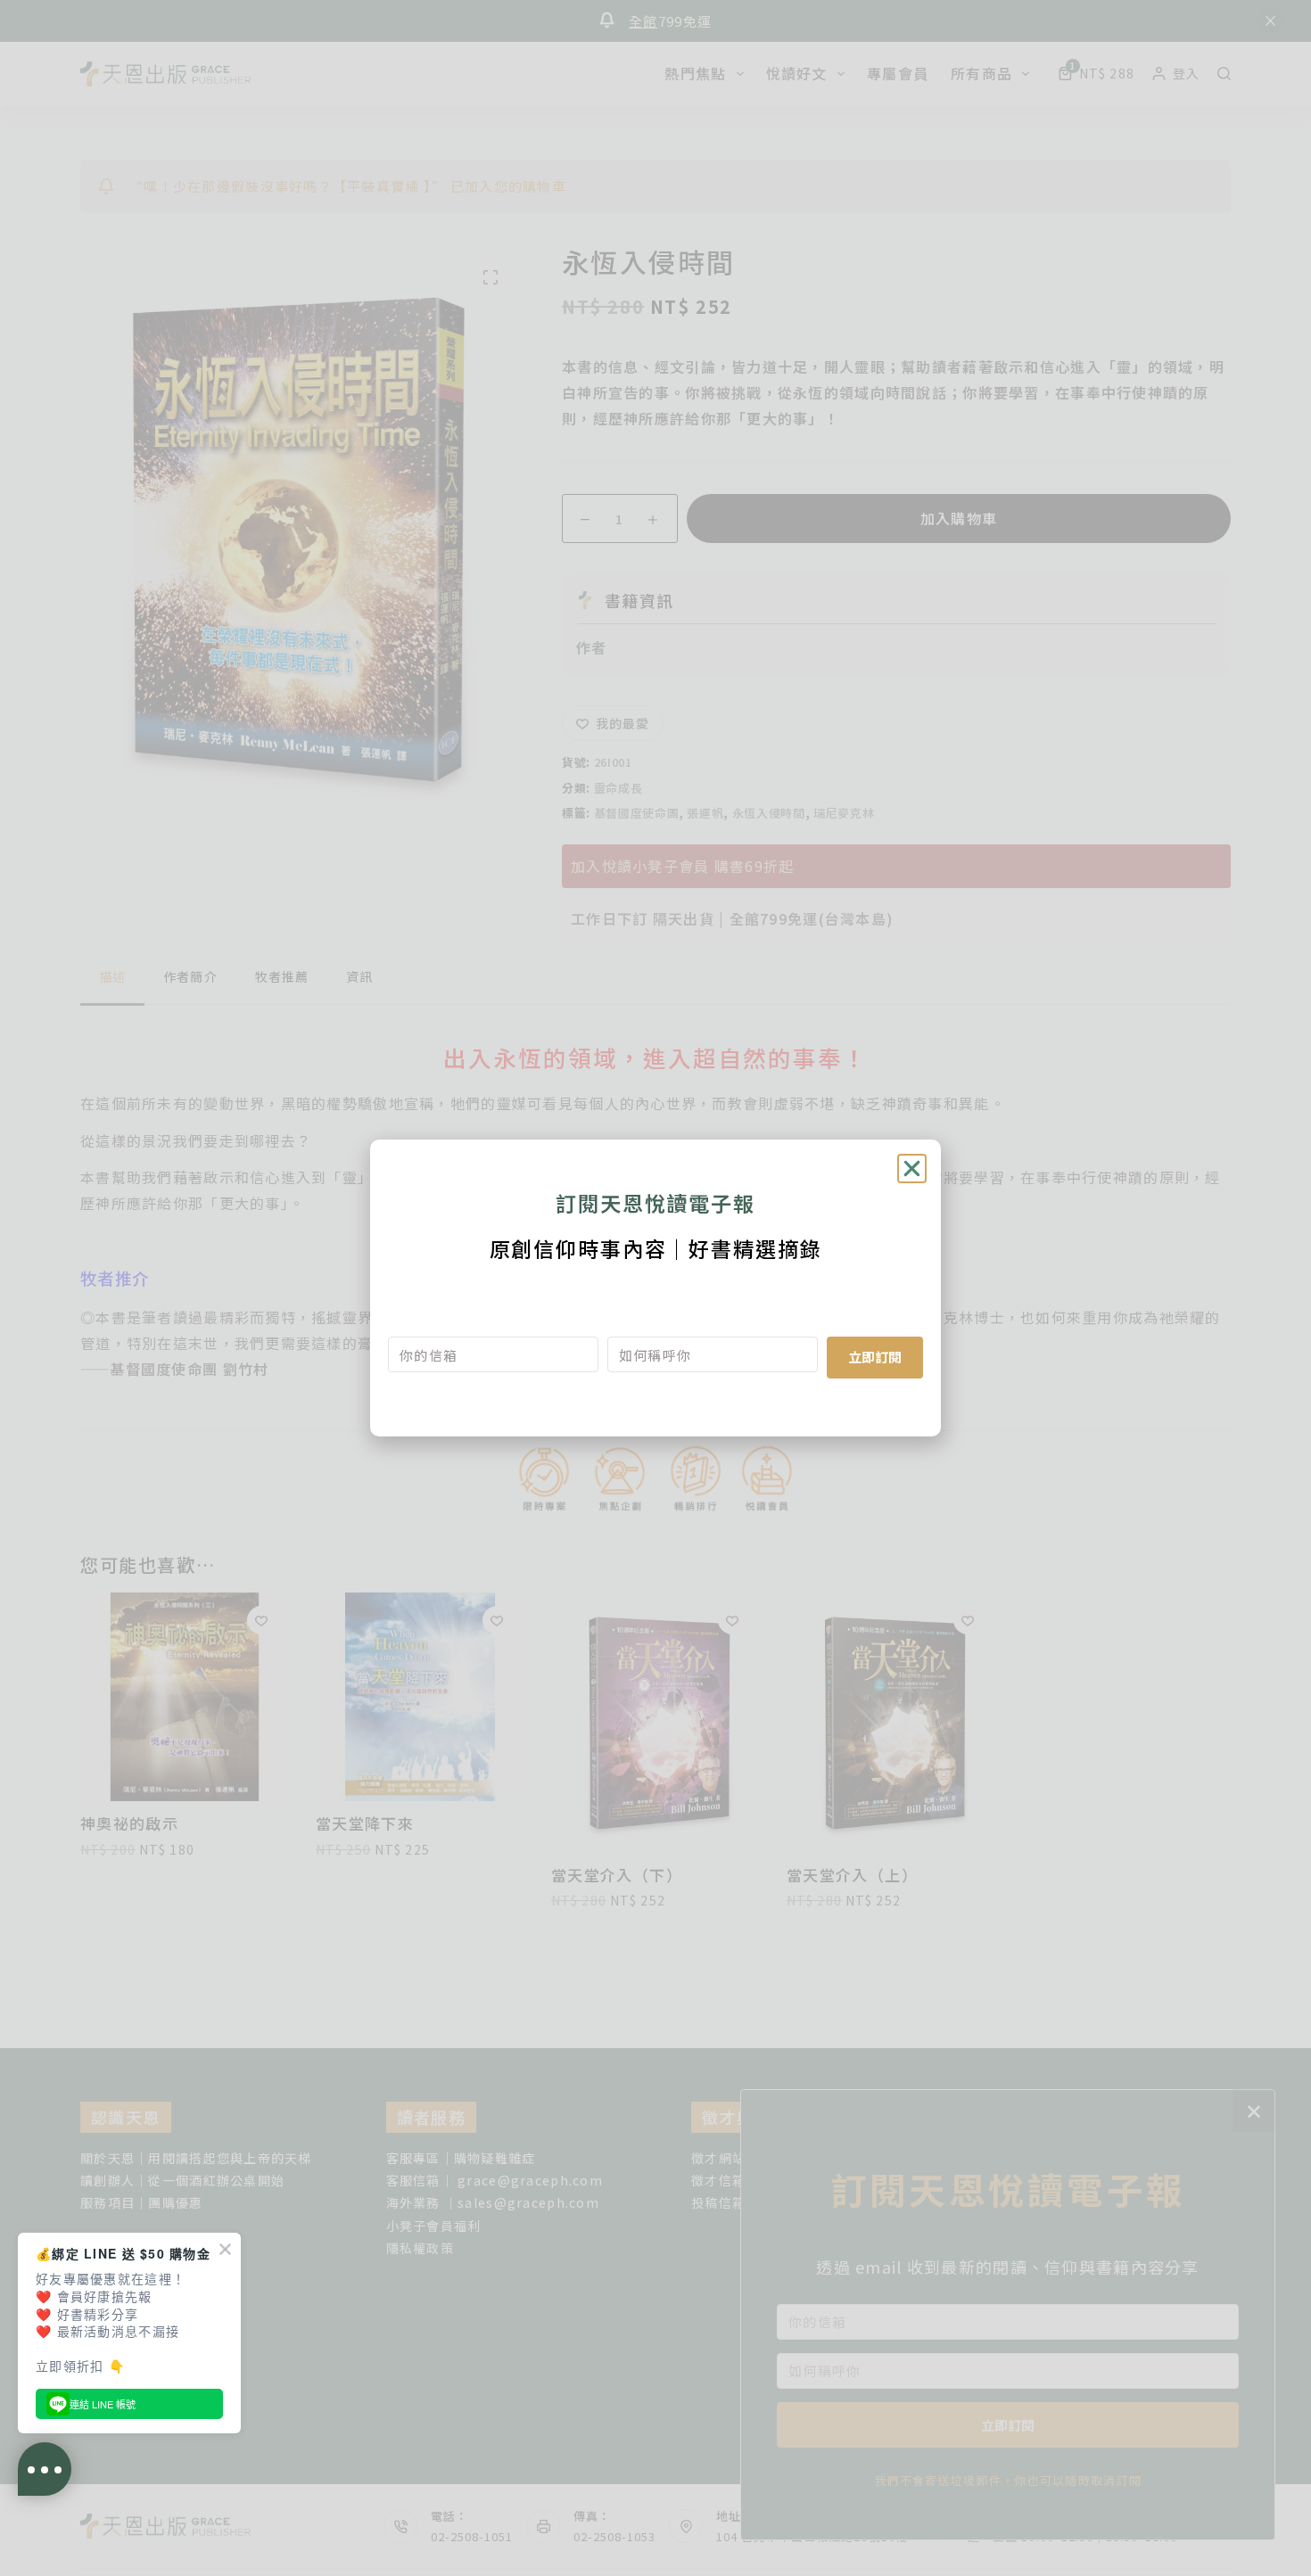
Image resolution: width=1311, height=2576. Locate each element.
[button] (912, 1169)
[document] (655, 1288)
